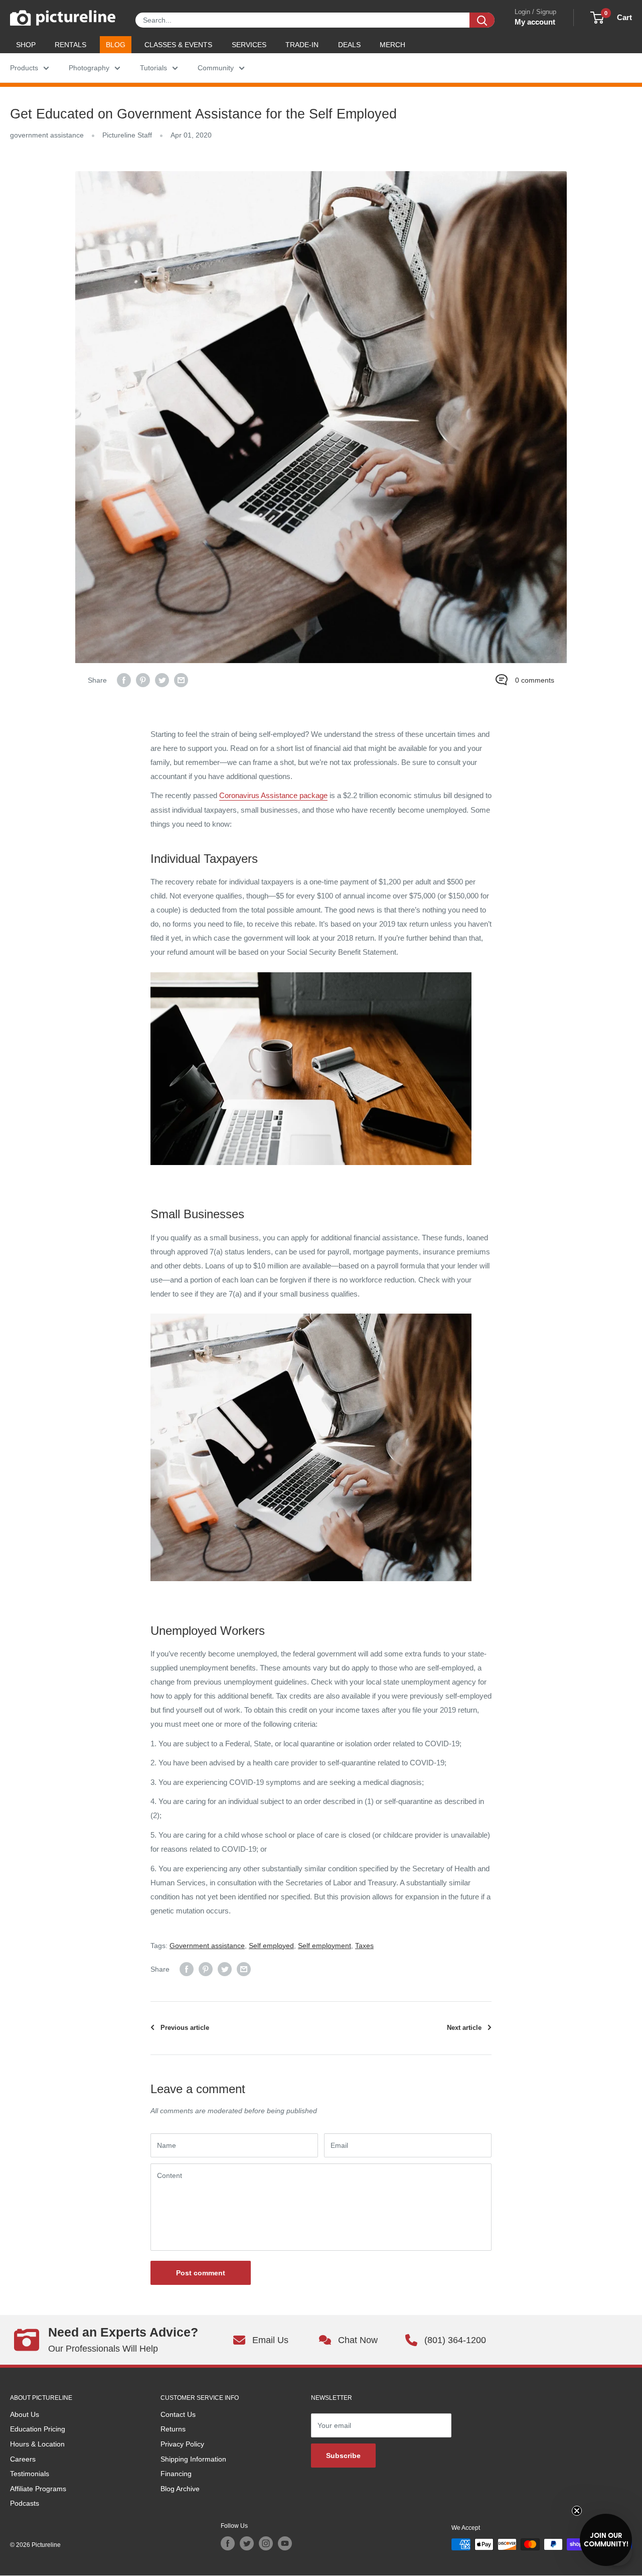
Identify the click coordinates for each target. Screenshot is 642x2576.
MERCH (392, 45)
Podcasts (25, 2503)
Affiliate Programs (38, 2489)
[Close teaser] (577, 2511)
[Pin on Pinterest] (143, 680)
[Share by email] (181, 680)
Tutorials (153, 68)
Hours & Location (37, 2444)
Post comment (201, 2273)
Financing (176, 2474)
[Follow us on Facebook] (228, 2543)
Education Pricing (38, 2429)
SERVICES (249, 45)
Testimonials (30, 2474)
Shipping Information (193, 2459)
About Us (25, 2414)
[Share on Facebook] (124, 680)
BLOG (116, 45)
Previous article (185, 2028)
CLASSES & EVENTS (178, 45)
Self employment (325, 1946)
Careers (23, 2459)
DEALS (349, 45)
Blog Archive (180, 2489)
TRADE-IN (302, 45)
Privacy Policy (182, 2444)
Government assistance (207, 1946)
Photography (89, 68)
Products (24, 68)
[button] (606, 2540)
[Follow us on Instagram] (266, 2543)
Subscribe (343, 2456)
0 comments (535, 680)
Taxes (364, 1946)
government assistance (47, 135)
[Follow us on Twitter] (247, 2543)
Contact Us (178, 2414)
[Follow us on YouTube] (285, 2543)
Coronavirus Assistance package (273, 795)
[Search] (482, 20)
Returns (173, 2429)
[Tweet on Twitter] (162, 680)
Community (216, 68)
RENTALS (70, 45)
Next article (464, 2028)
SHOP (26, 45)
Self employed (271, 1946)
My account (535, 22)
